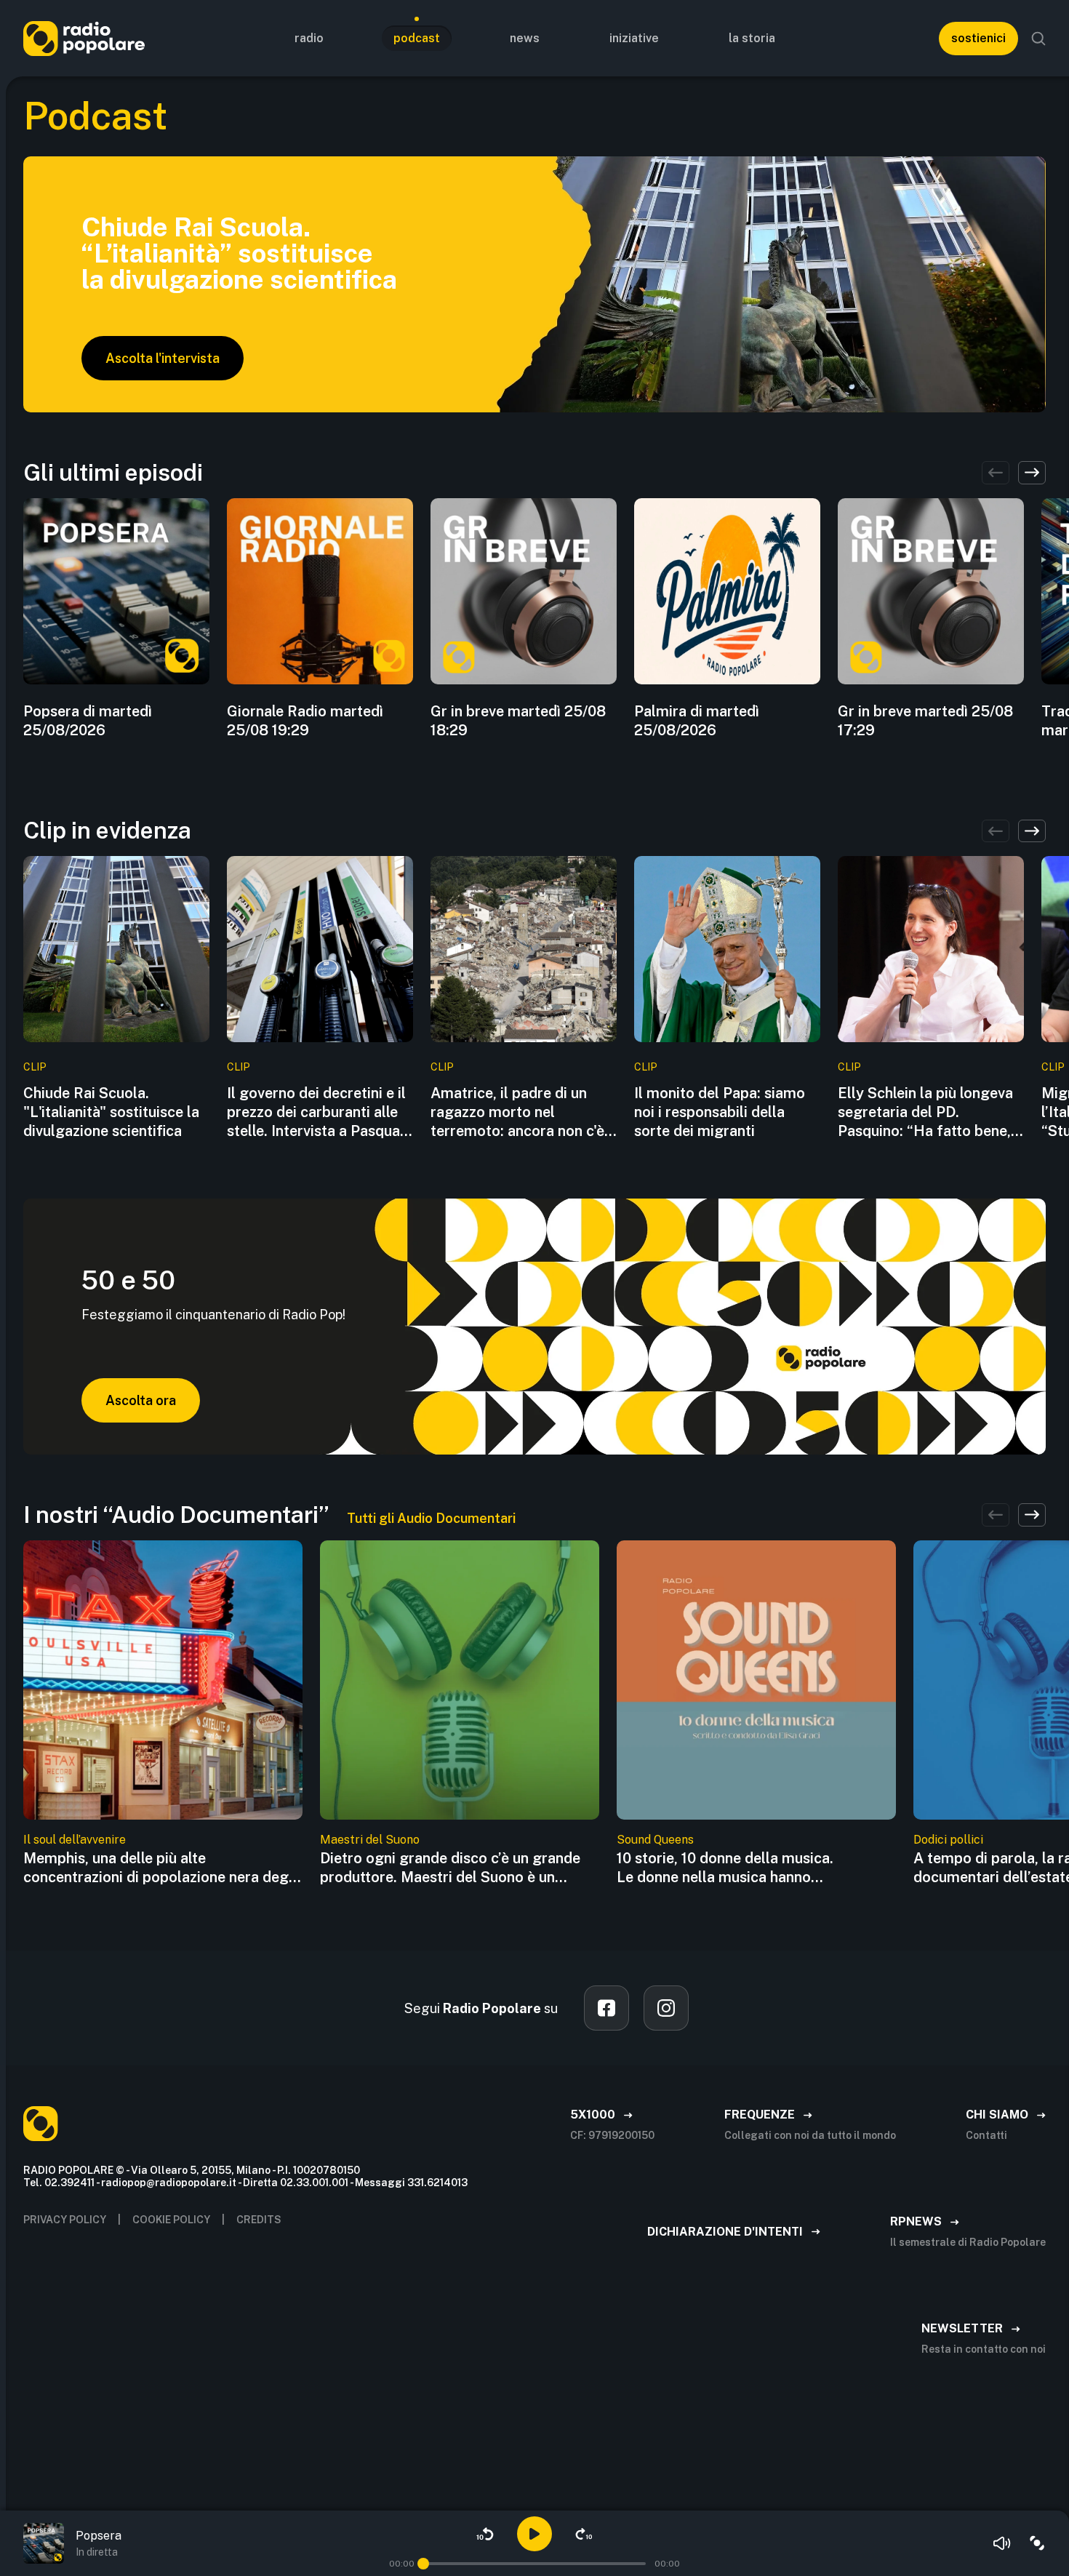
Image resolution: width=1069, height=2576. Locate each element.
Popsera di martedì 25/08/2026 (88, 721)
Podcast (417, 38)
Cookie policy (171, 2220)
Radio (309, 38)
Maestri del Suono (370, 1840)
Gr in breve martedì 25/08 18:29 (518, 721)
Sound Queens (655, 1840)
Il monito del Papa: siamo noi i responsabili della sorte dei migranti (720, 1112)
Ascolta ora (141, 1400)
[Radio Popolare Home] (84, 38)
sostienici (978, 38)
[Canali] (1037, 2543)
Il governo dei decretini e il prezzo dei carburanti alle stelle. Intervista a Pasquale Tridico (319, 1112)
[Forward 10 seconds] (584, 2534)
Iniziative (634, 38)
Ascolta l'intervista (163, 358)
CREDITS (259, 2220)
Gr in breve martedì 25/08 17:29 (925, 721)
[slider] (423, 2564)
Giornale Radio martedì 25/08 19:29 (305, 721)
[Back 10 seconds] (485, 2534)
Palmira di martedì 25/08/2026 (697, 721)
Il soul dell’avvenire (75, 1840)
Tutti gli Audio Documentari (431, 1518)
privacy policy (65, 2220)
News (525, 38)
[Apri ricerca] (1038, 39)
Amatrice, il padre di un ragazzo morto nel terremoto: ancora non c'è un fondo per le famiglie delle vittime (517, 1112)
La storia (752, 38)
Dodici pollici (948, 1840)
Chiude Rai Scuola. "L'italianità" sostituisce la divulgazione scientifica (111, 1112)
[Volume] (1002, 2543)
